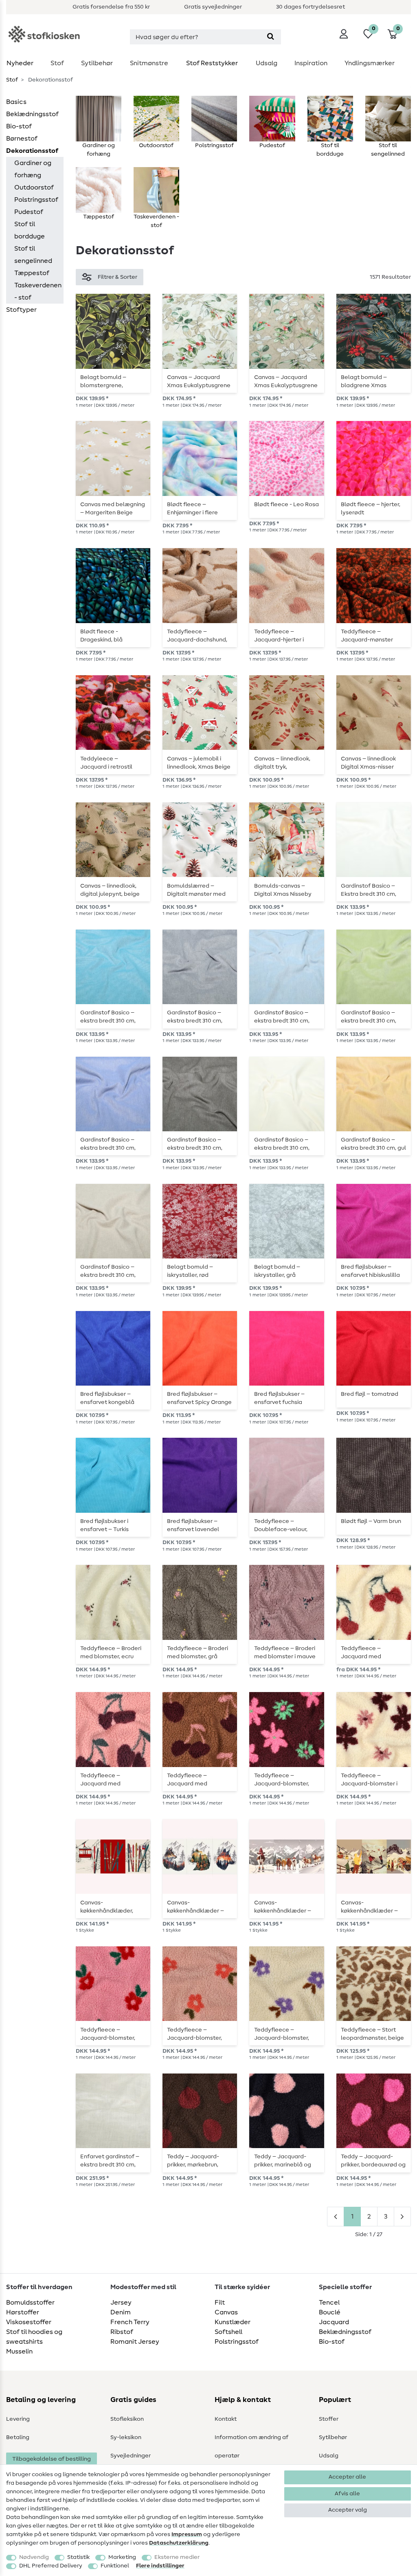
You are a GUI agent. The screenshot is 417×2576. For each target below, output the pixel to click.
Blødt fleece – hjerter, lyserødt (371, 509)
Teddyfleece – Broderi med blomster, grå (198, 1653)
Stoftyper (21, 310)
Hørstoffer (23, 2312)
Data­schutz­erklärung (179, 2543)
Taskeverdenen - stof (38, 291)
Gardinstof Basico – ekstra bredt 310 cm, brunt (195, 1144)
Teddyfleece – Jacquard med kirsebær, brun (187, 1780)
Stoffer (329, 2419)
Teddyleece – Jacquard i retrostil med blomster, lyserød (111, 763)
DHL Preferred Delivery (51, 2566)
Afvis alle (347, 2494)
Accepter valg (348, 2510)
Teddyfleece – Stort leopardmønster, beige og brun (372, 2034)
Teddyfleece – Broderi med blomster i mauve (285, 1653)
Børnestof (22, 139)
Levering (18, 2419)
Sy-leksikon (126, 2437)
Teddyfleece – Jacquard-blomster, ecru (282, 2034)
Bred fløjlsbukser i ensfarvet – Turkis (104, 1525)
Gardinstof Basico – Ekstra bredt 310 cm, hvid (369, 890)
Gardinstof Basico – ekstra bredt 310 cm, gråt (195, 1017)
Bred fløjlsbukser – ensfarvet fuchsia (279, 1398)
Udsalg (267, 63)
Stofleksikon (127, 2419)
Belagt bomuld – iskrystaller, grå (277, 1271)
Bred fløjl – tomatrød (370, 1394)
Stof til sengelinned (33, 255)
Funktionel (115, 2566)
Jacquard (334, 2322)
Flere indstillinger (160, 2566)
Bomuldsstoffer (30, 2303)
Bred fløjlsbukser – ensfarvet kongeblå (107, 1398)
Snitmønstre (149, 63)
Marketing (122, 2557)
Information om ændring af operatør (251, 2447)
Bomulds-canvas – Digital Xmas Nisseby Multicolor (283, 890)
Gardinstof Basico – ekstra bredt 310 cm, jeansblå (108, 1144)
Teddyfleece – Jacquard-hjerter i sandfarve (279, 636)
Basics (16, 102)
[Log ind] (344, 34)
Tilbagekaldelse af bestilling (52, 2459)
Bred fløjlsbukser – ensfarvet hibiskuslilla (370, 1271)
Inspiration (311, 63)
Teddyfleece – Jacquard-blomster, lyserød (108, 2034)
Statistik (78, 2557)
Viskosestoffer (29, 2322)
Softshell (228, 2332)
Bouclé (330, 2312)
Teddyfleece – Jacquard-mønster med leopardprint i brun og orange (373, 636)
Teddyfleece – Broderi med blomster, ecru (111, 1653)
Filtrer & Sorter (117, 277)
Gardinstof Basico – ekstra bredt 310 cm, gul (373, 1144)
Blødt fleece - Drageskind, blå (101, 636)
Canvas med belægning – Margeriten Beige (113, 509)
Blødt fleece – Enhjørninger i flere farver (192, 509)
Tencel (329, 2303)
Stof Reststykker (212, 63)
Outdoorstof (34, 187)
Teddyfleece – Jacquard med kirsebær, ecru (361, 1653)
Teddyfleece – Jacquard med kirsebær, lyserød (103, 1780)
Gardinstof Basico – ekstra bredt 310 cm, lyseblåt (282, 1017)
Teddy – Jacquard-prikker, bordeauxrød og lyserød (373, 2161)
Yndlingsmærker (370, 63)
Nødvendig (34, 2557)
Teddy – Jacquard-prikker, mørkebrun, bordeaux (193, 2161)
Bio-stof (19, 126)
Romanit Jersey (135, 2342)
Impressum (187, 2534)
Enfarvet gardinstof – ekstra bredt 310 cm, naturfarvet (110, 2161)
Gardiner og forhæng (33, 169)
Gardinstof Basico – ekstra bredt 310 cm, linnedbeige (108, 1271)
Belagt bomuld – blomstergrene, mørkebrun (103, 381)
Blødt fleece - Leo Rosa (286, 505)
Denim (121, 2312)
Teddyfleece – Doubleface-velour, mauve (281, 1525)
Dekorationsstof (32, 151)
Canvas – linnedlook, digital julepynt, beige (110, 890)
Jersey (121, 2303)
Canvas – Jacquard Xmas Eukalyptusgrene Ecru (199, 381)
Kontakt (226, 2419)
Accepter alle (347, 2477)
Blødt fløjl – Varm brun (371, 1521)
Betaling (18, 2437)
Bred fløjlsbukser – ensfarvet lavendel (193, 1525)
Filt (220, 2303)
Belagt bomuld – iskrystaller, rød (190, 1271)
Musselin (19, 2351)
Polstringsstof (36, 200)
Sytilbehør (97, 63)
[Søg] (271, 37)
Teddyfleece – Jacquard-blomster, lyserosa (194, 2034)
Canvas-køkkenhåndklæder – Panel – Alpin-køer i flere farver (283, 1907)
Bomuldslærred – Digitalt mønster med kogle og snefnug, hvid (198, 890)
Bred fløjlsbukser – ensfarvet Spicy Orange (199, 1398)
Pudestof (29, 212)
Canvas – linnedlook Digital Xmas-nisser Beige (368, 763)
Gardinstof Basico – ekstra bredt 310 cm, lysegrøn (369, 1017)
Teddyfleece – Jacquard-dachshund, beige (197, 636)
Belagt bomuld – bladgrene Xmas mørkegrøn (364, 381)
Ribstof (122, 2332)
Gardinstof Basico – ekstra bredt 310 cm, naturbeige (282, 1144)
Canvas (226, 2312)
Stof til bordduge (30, 230)
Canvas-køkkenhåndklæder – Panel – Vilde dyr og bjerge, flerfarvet (195, 1907)
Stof (57, 63)
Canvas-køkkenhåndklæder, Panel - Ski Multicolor (109, 1907)
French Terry (130, 2322)
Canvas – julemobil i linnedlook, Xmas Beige (199, 763)
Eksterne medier (177, 2557)
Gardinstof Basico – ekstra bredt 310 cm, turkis (108, 1017)
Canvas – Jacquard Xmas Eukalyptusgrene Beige (286, 381)
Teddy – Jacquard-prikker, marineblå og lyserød (283, 2161)
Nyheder (20, 63)
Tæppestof (32, 273)
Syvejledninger (131, 2456)
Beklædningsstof (32, 114)
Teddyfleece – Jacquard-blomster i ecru (369, 1780)
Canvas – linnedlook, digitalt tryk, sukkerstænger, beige (283, 763)
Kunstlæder (233, 2322)
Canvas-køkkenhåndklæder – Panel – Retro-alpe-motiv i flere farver (369, 1907)
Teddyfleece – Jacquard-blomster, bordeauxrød (282, 1780)
